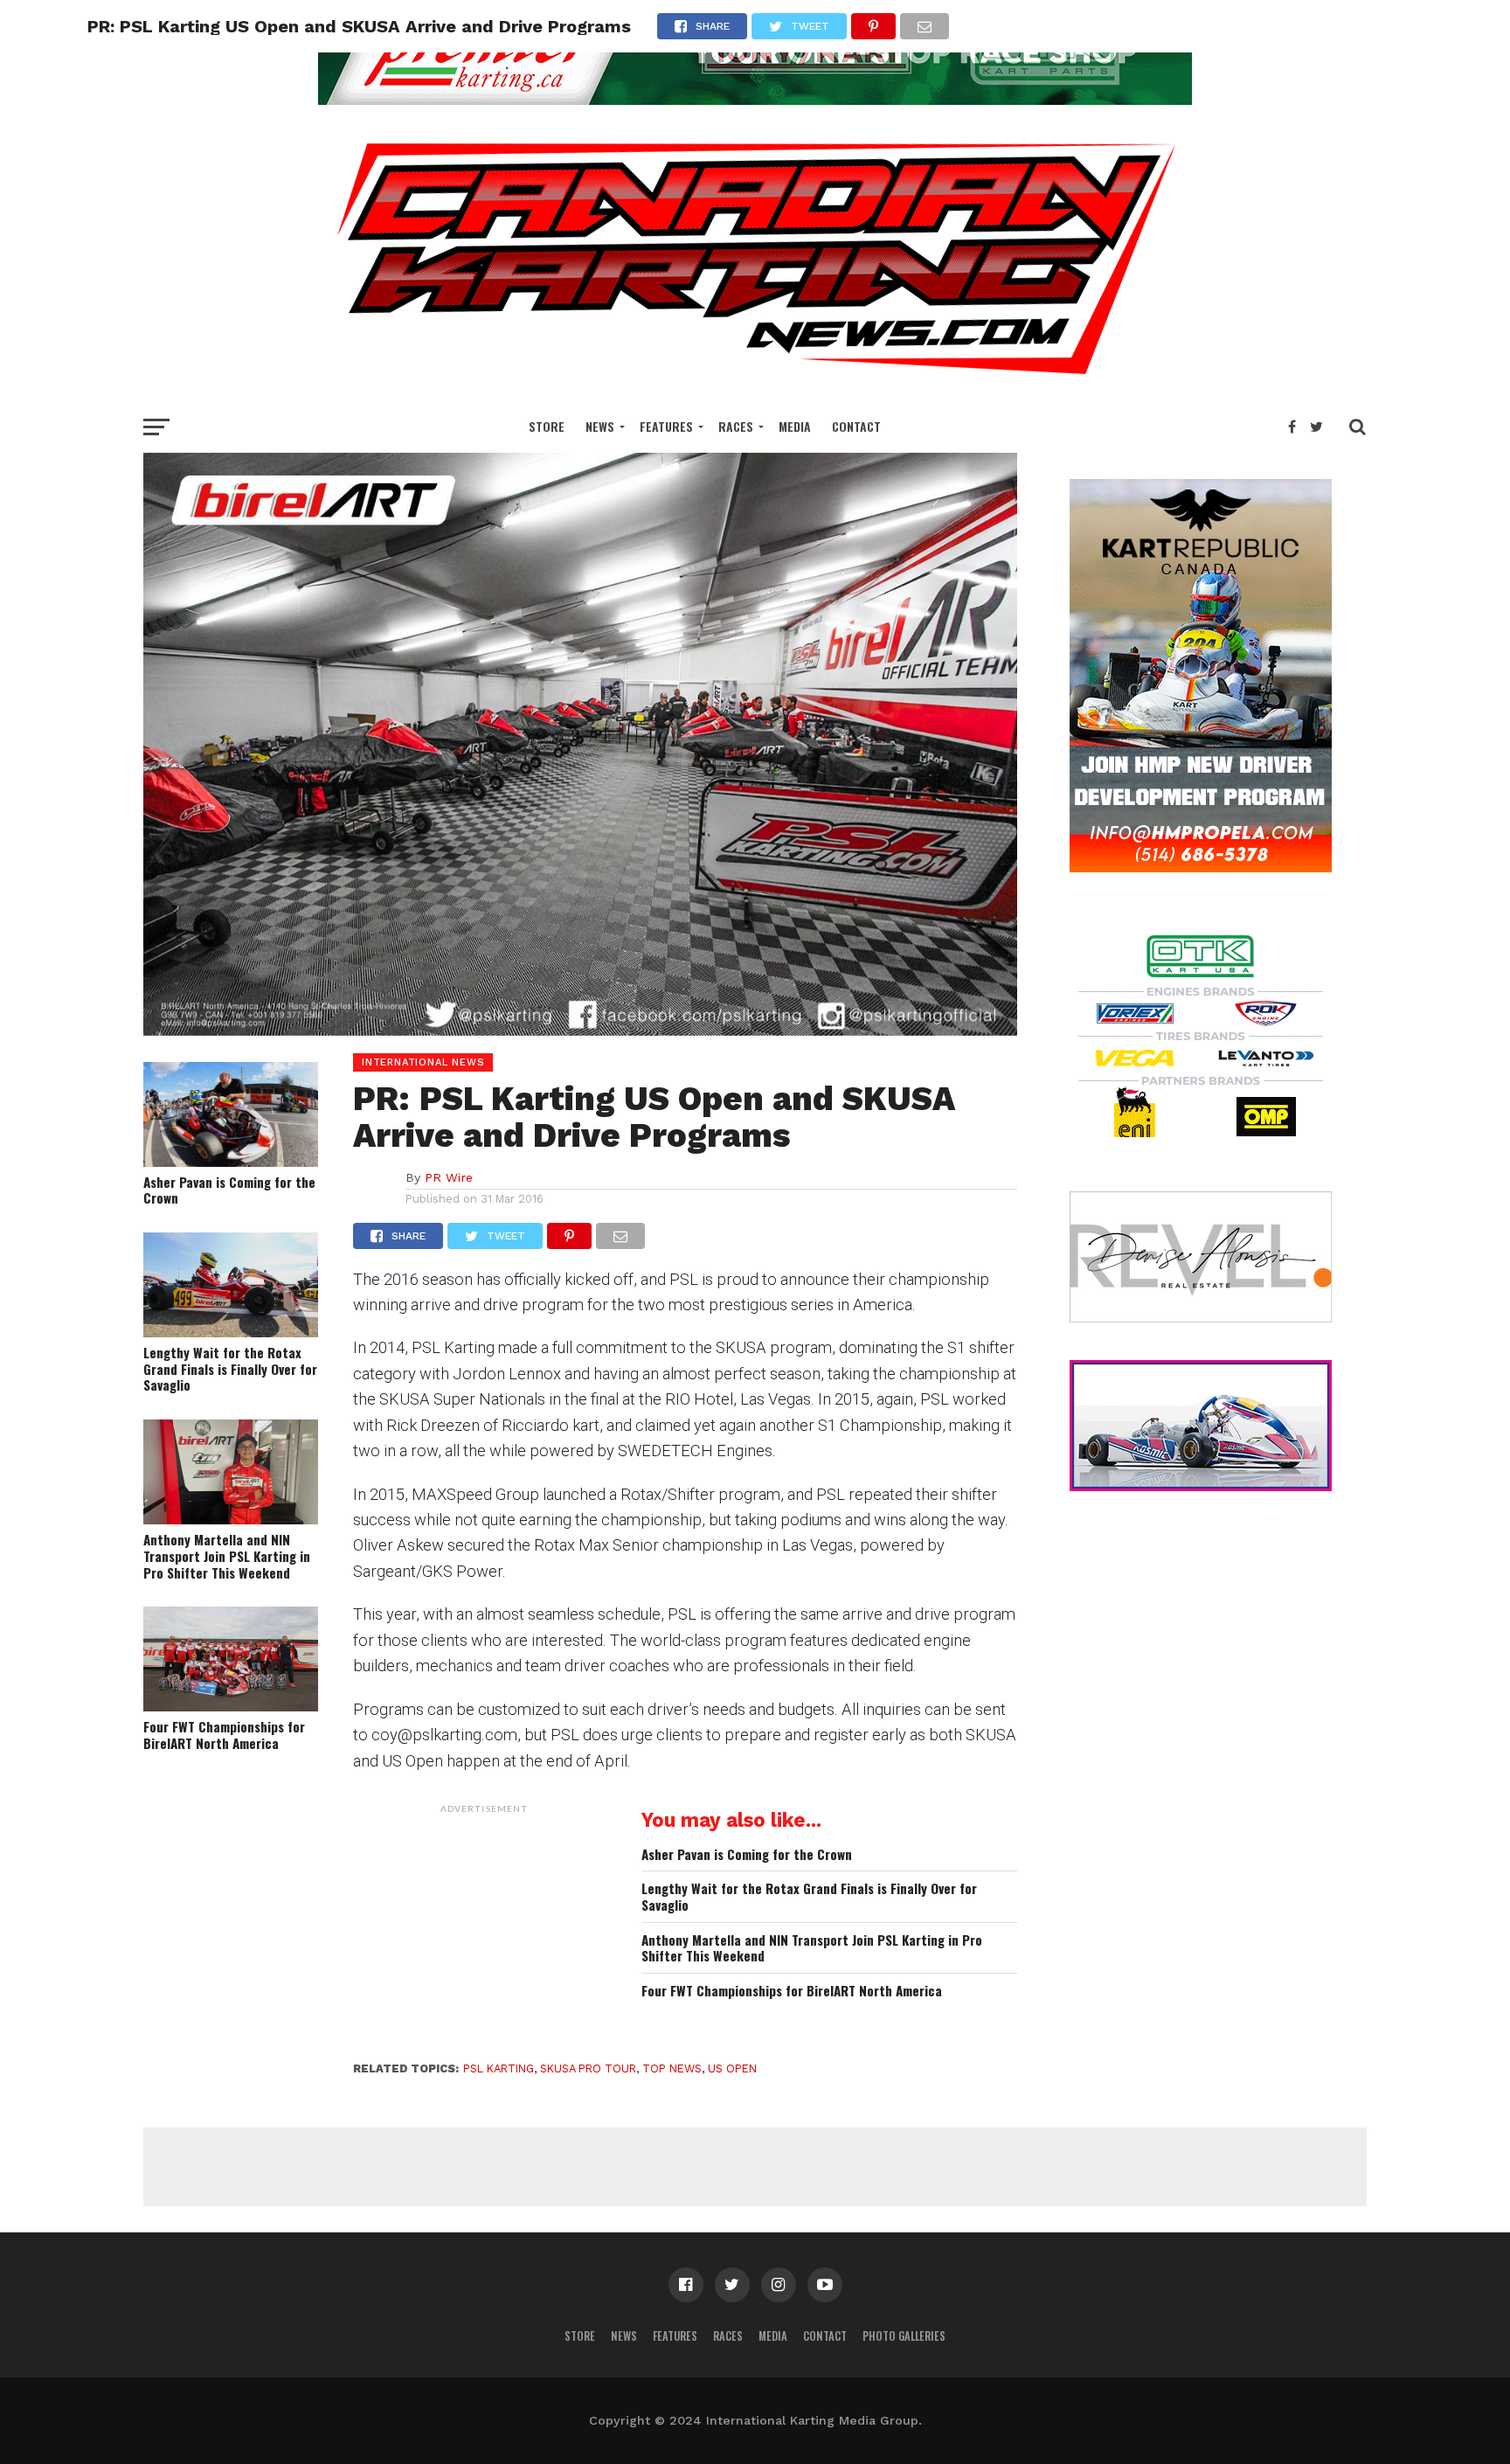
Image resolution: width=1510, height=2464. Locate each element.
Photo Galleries (904, 2336)
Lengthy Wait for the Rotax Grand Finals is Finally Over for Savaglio (230, 1369)
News (600, 426)
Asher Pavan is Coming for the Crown (229, 1190)
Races (736, 426)
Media (795, 426)
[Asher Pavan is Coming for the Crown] (231, 1161)
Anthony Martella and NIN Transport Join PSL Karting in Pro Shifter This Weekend (227, 1556)
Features (666, 426)
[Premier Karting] (755, 99)
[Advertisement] (484, 1932)
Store (547, 426)
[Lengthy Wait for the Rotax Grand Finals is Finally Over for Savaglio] (231, 1332)
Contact (856, 426)
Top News (672, 2068)
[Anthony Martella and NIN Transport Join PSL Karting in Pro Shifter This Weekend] (231, 1519)
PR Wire (449, 1177)
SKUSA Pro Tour (588, 2068)
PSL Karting (499, 2068)
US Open (732, 2068)
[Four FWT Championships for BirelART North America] (231, 1706)
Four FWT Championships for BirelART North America (224, 1735)
